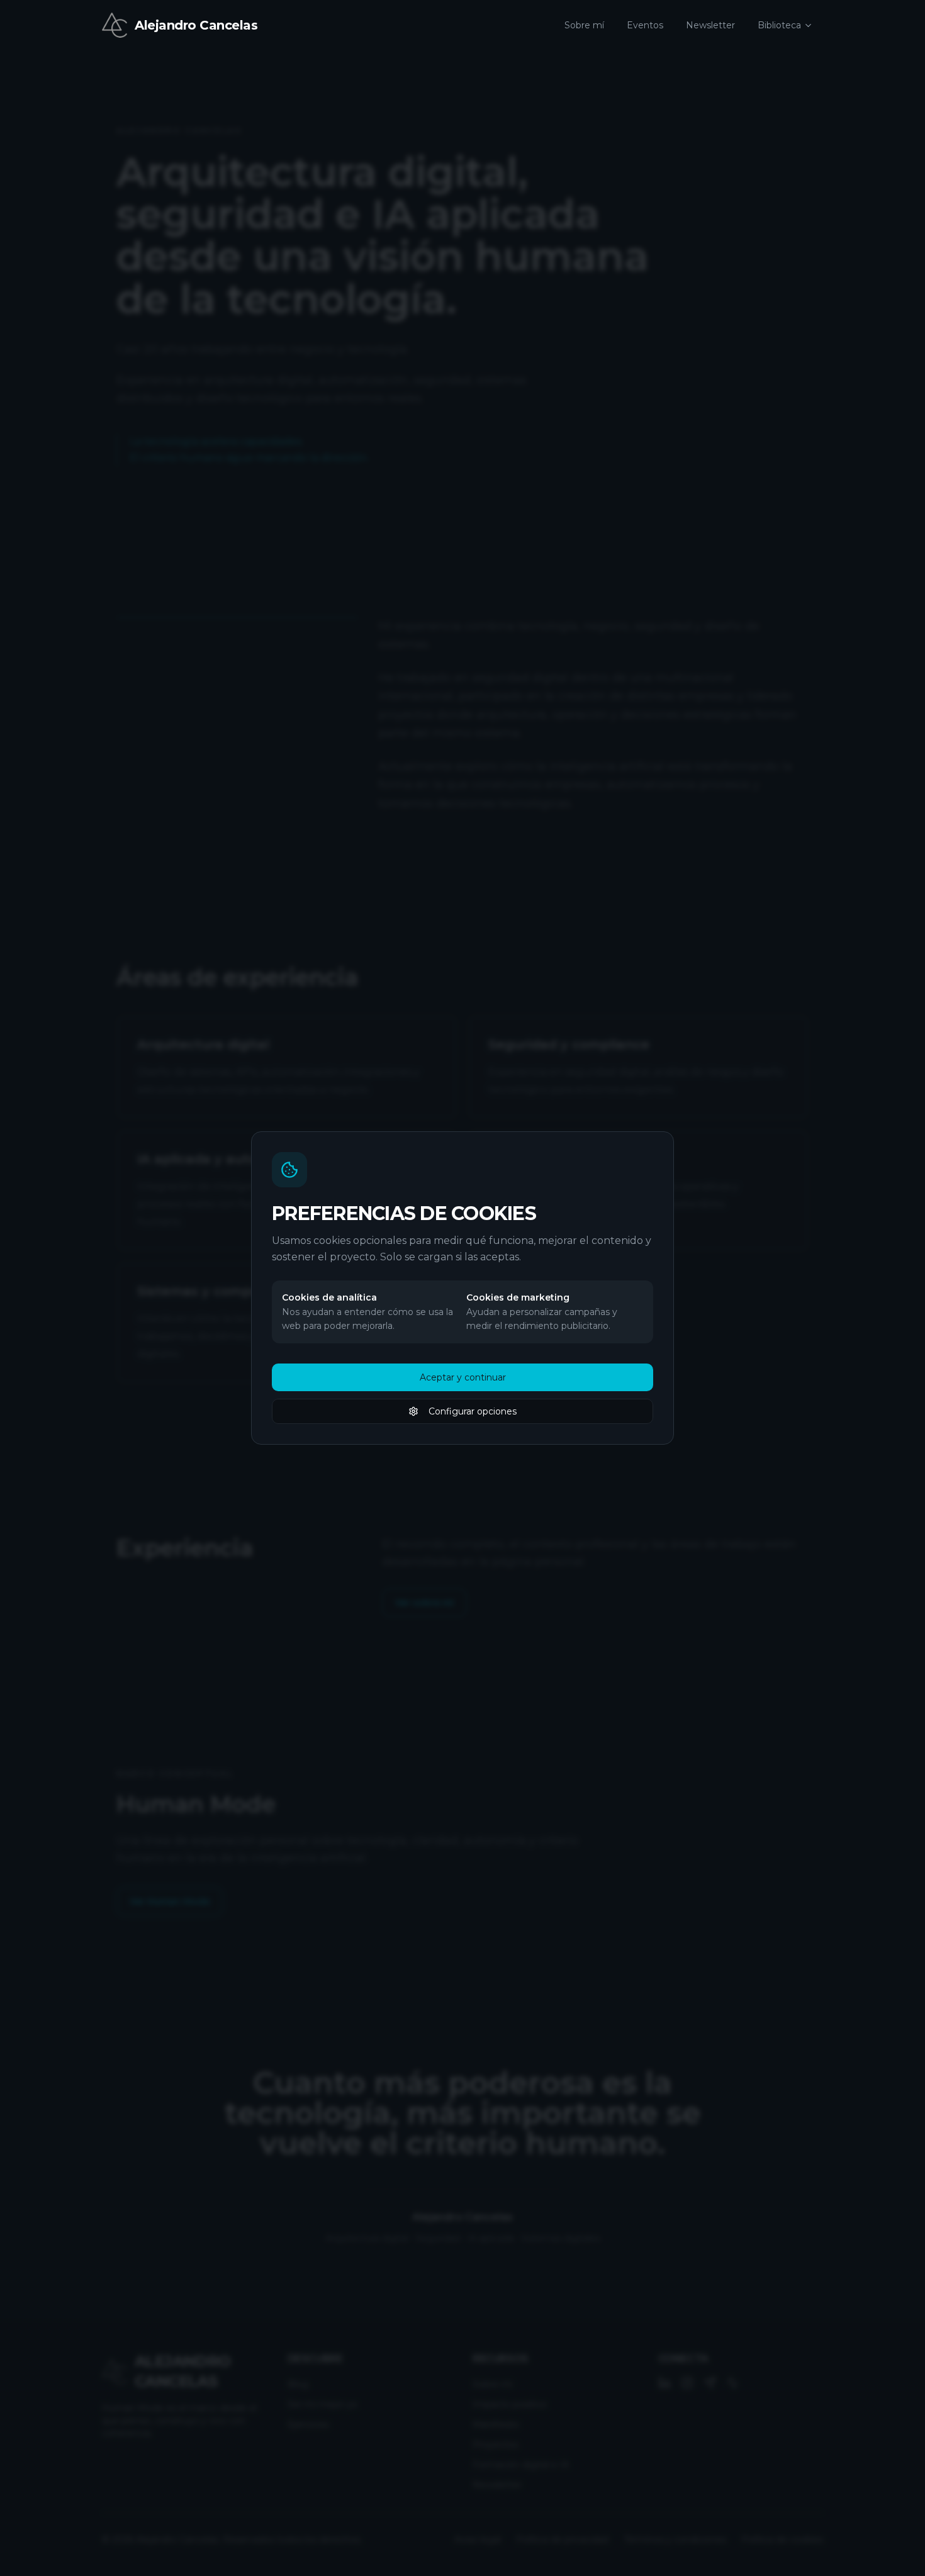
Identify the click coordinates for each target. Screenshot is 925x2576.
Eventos (645, 25)
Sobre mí (584, 25)
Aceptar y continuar (463, 1377)
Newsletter (710, 25)
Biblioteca (779, 25)
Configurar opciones (473, 1411)
